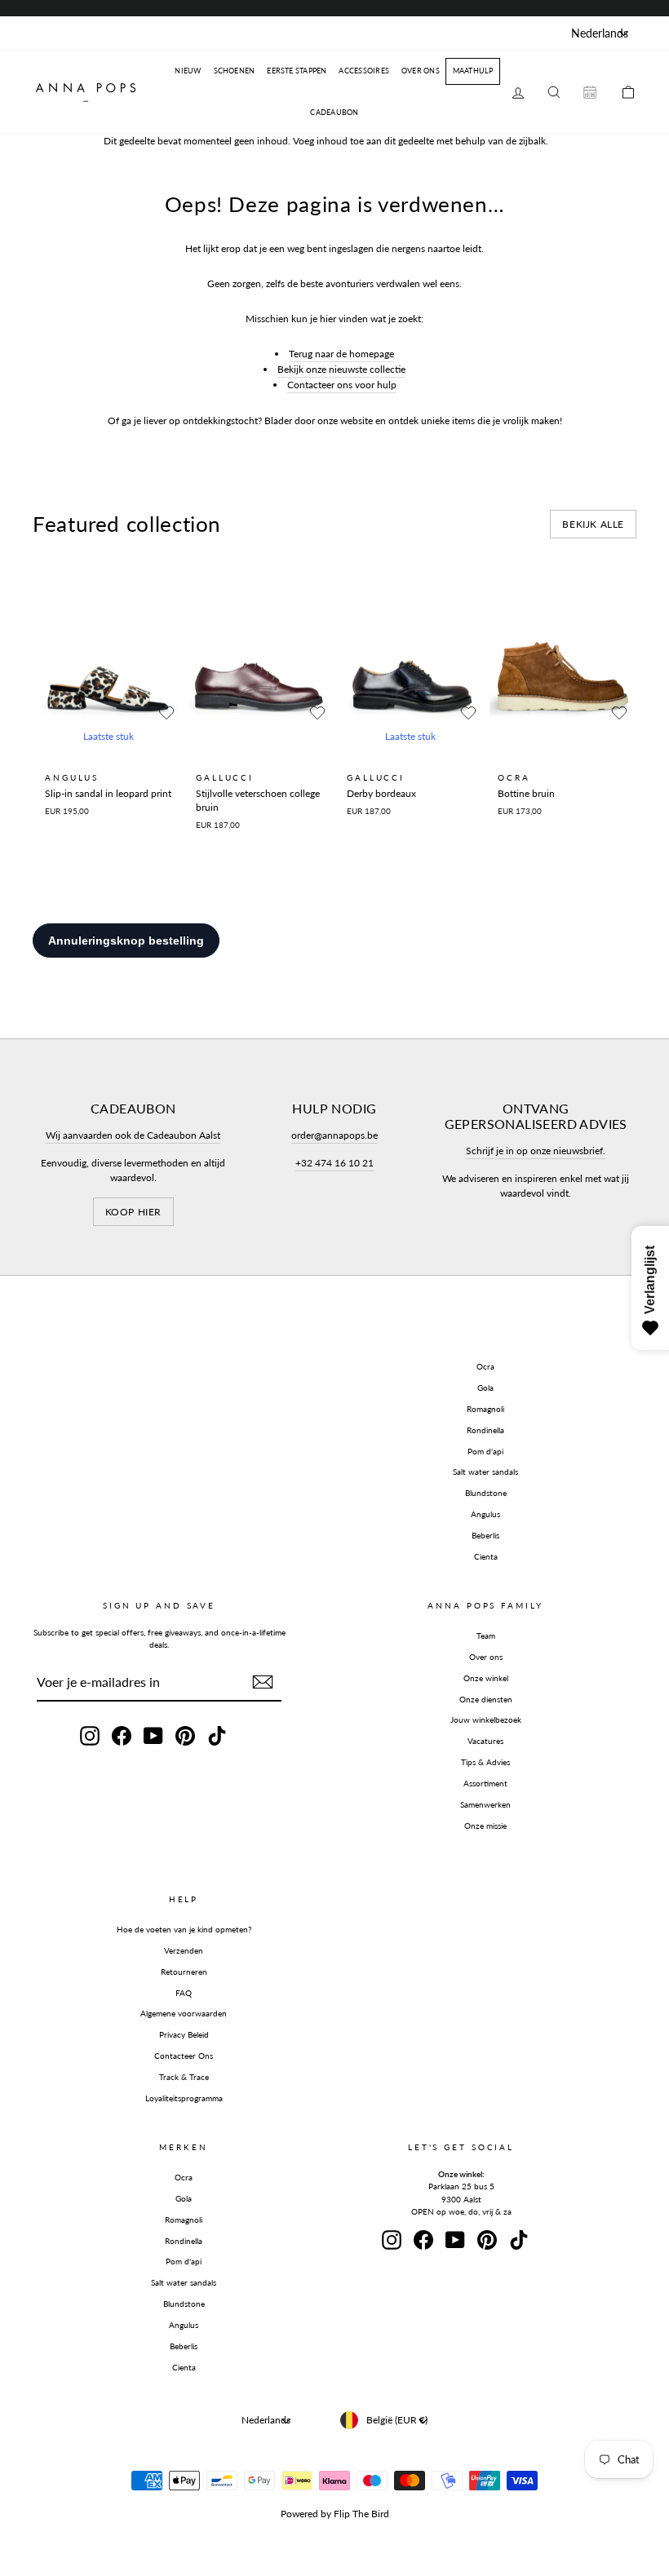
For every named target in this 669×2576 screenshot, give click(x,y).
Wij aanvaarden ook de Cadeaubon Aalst (133, 1135)
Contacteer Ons (184, 2056)
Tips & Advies (485, 1762)
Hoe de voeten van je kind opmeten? (184, 1929)
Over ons (486, 1657)
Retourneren (184, 1972)
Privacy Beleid (184, 2034)
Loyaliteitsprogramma (184, 2098)
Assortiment (485, 1783)
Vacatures (485, 1741)
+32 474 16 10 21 (334, 1163)
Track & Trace (184, 2077)
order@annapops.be (334, 1135)
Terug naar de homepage (341, 354)
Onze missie (485, 1826)
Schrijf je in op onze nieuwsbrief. (536, 1151)
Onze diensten (486, 1699)
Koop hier (133, 1212)
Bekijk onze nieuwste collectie (341, 369)
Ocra (485, 1366)
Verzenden (184, 1950)
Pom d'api (485, 1451)
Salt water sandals (485, 1472)
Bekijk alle (593, 524)
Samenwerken (485, 1804)
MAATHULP (473, 71)
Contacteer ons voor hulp (342, 385)
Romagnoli (485, 1409)
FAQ (184, 1993)
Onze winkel (486, 1678)
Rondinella (485, 1430)
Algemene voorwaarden (184, 2013)
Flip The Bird (361, 2514)
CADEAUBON (334, 112)
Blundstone (486, 1493)
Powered (299, 2514)
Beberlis (485, 1535)
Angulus (485, 1514)
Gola (485, 1388)
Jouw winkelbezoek (486, 1720)
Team (486, 1635)
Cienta (486, 1556)
